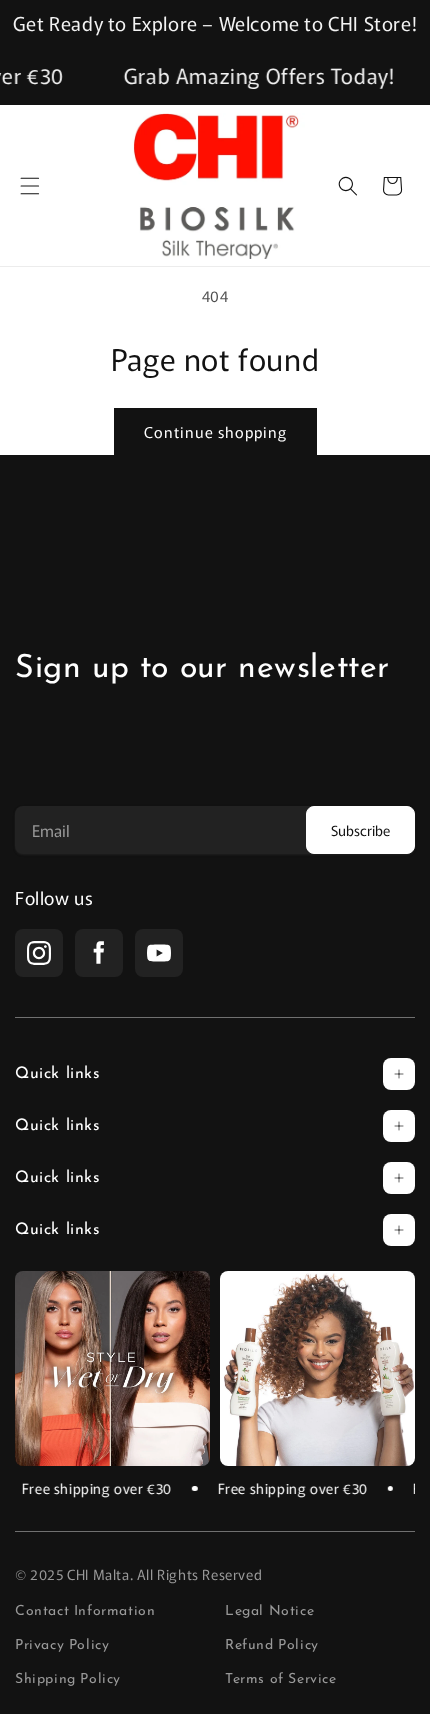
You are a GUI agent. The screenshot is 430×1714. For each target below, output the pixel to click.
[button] (30, 186)
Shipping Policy (68, 1680)
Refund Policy (272, 1646)
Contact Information (85, 1612)
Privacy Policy (62, 1646)
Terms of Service (281, 1680)
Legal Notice (269, 1612)
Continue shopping (215, 431)
